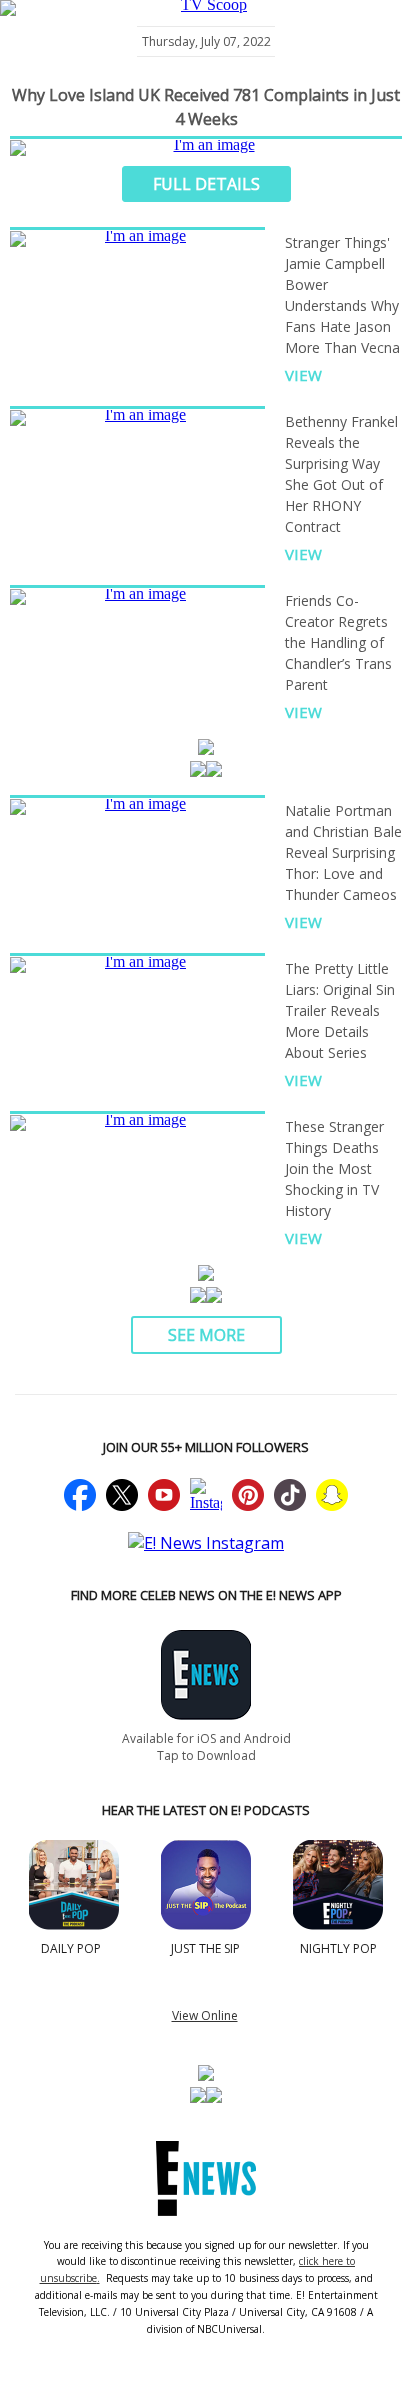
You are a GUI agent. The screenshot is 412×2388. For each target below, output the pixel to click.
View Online (205, 2015)
